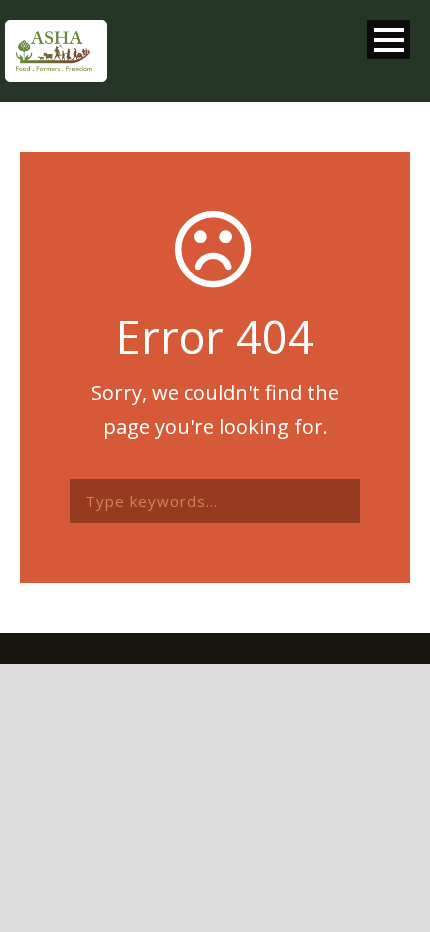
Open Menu (388, 39)
